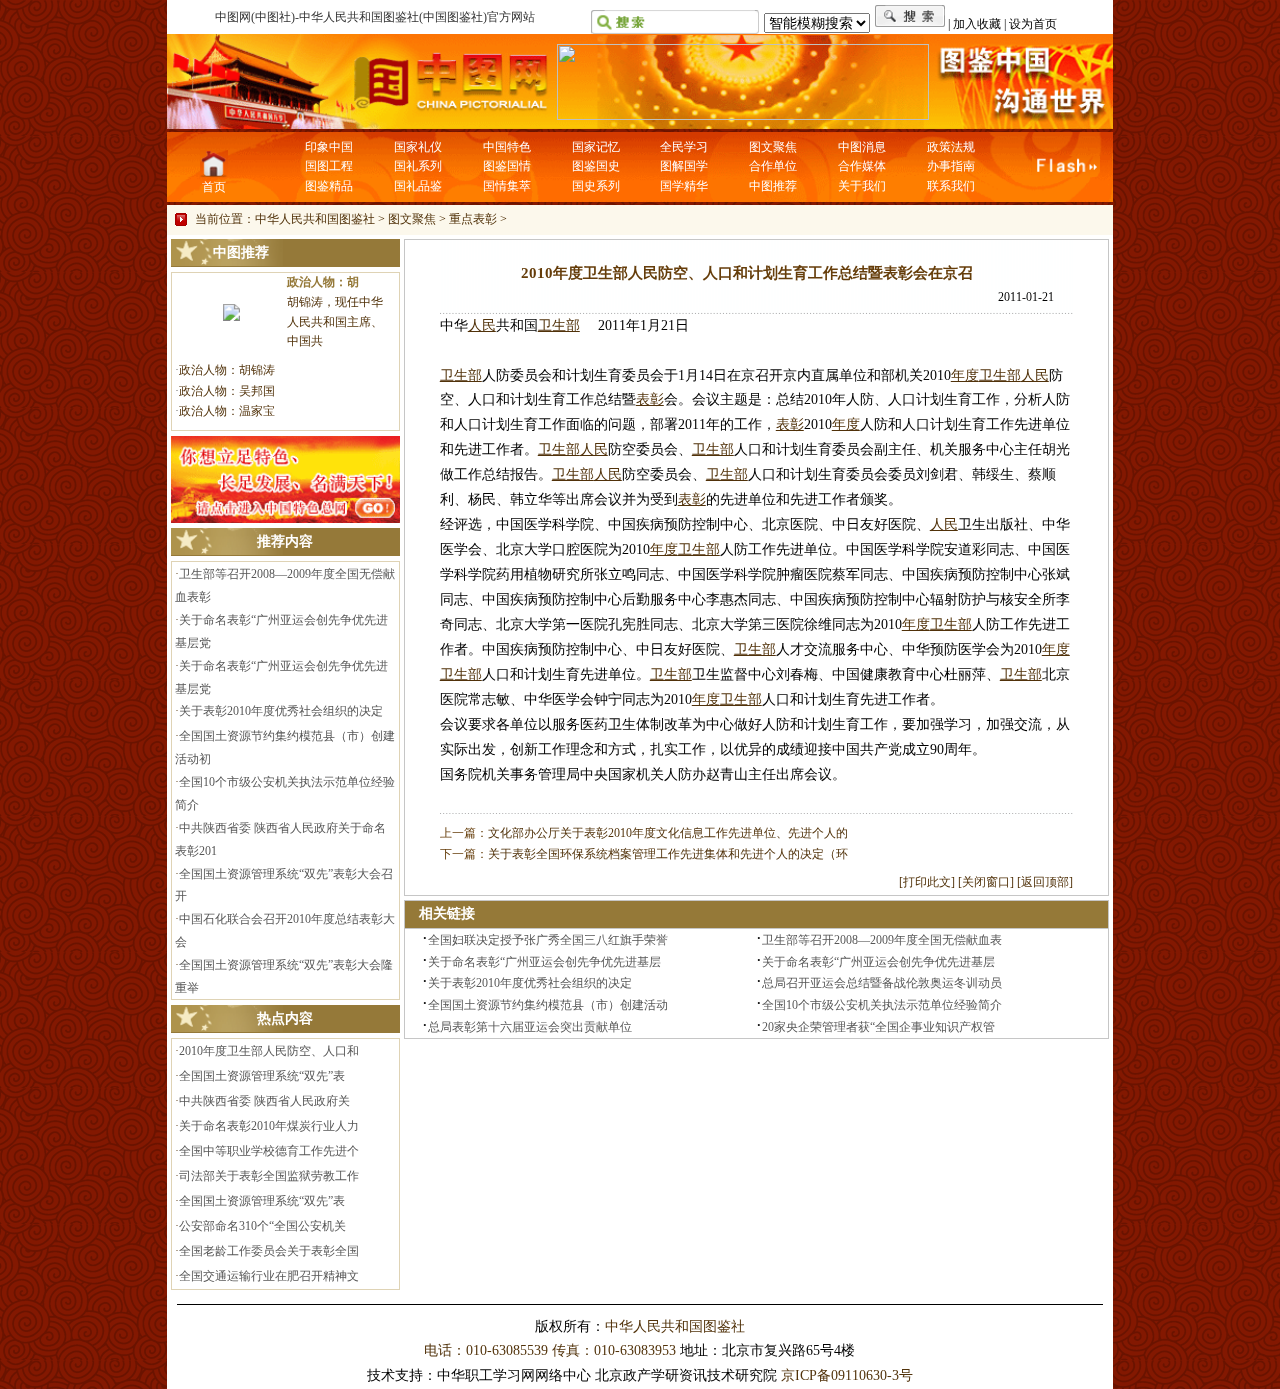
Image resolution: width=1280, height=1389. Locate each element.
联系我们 (951, 186)
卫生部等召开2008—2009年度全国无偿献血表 (882, 940)
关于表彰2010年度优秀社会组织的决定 (281, 711)
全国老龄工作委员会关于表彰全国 (269, 1251)
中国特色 (507, 147)
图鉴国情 (507, 166)
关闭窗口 (986, 882)
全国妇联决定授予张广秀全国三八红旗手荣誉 (548, 940)
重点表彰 (473, 219)
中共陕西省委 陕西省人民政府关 (264, 1101)
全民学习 (684, 147)
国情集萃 (507, 186)
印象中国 (329, 147)
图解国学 (684, 166)
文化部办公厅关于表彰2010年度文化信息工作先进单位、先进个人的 (668, 833)
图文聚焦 (773, 147)
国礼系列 (418, 166)
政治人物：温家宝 (227, 411)
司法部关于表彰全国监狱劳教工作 (269, 1176)
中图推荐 (773, 186)
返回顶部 (1045, 882)
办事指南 (951, 166)
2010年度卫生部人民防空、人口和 (269, 1051)
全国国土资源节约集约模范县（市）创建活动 (548, 1005)
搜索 (910, 16)
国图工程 (329, 166)
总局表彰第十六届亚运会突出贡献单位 (530, 1027)
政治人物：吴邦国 (227, 391)
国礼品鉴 (418, 186)
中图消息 (862, 147)
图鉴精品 (329, 186)
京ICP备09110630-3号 (847, 1375)
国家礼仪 (418, 147)
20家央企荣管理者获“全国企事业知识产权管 (878, 1027)
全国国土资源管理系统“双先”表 (262, 1076)
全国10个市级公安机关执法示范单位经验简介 (882, 1005)
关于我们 (862, 186)
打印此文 (927, 882)
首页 (214, 187)
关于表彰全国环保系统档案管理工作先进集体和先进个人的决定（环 (668, 854)
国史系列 (596, 186)
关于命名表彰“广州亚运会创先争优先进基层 (544, 962)
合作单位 (773, 166)
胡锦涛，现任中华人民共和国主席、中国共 (335, 322)
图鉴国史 (596, 166)
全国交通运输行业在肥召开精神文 (269, 1276)
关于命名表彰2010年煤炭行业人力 (269, 1126)
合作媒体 (862, 166)
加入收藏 (977, 24)
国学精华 (684, 186)
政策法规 (951, 147)
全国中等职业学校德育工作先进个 (269, 1151)
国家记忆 (596, 147)
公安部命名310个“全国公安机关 (262, 1226)
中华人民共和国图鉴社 (315, 219)
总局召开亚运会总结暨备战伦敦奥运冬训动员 (882, 983)
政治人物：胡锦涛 (227, 370)
